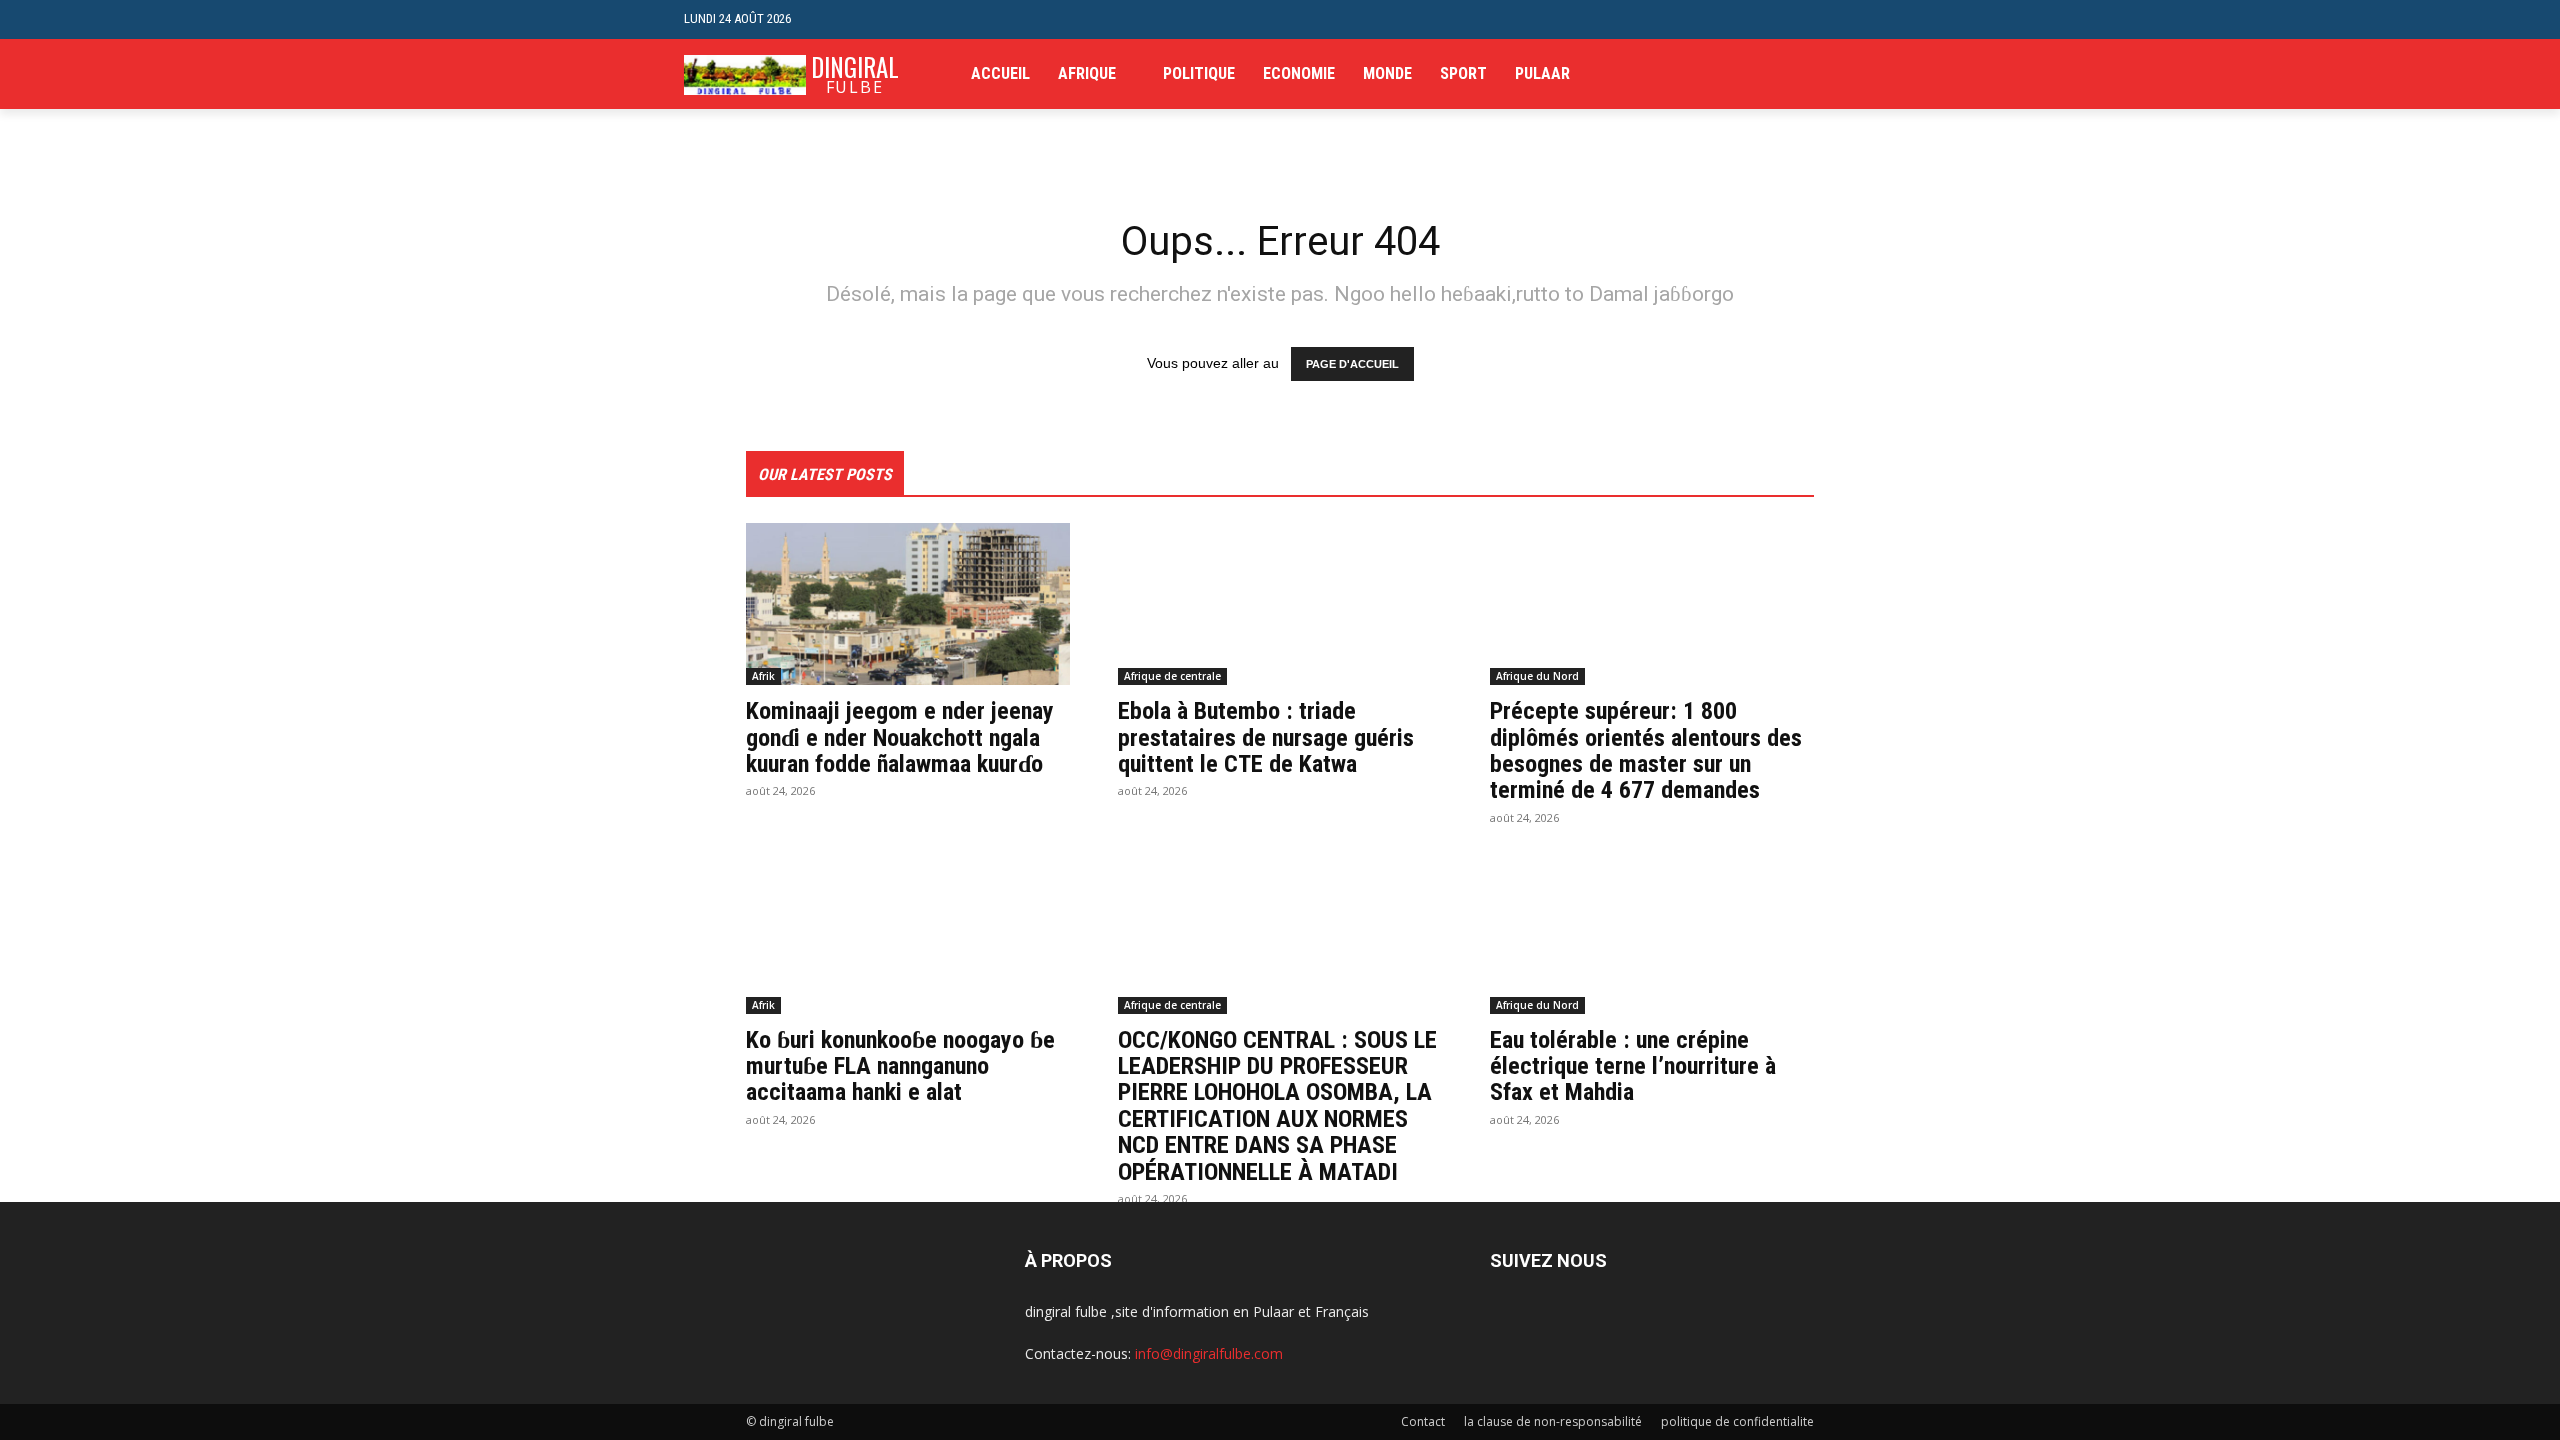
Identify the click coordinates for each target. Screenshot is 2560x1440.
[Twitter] (1833, 74)
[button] (1860, 19)
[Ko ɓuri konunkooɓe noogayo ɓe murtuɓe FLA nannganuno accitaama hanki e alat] (908, 933)
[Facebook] (1772, 74)
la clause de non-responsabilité (1553, 1421)
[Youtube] (1864, 74)
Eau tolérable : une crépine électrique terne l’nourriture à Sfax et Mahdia (1633, 1066)
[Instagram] (1803, 74)
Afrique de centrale (1172, 676)
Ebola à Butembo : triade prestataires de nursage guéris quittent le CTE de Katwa (1266, 737)
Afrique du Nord (1537, 676)
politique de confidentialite (1737, 1421)
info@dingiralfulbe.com (1209, 1353)
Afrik (763, 676)
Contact (1423, 1421)
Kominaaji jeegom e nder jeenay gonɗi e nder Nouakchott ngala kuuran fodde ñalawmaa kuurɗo (900, 737)
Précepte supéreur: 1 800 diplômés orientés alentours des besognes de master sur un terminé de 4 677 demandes (1646, 750)
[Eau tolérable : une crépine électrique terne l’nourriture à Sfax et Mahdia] (1652, 933)
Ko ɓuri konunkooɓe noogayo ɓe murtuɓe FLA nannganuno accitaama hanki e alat (900, 1066)
